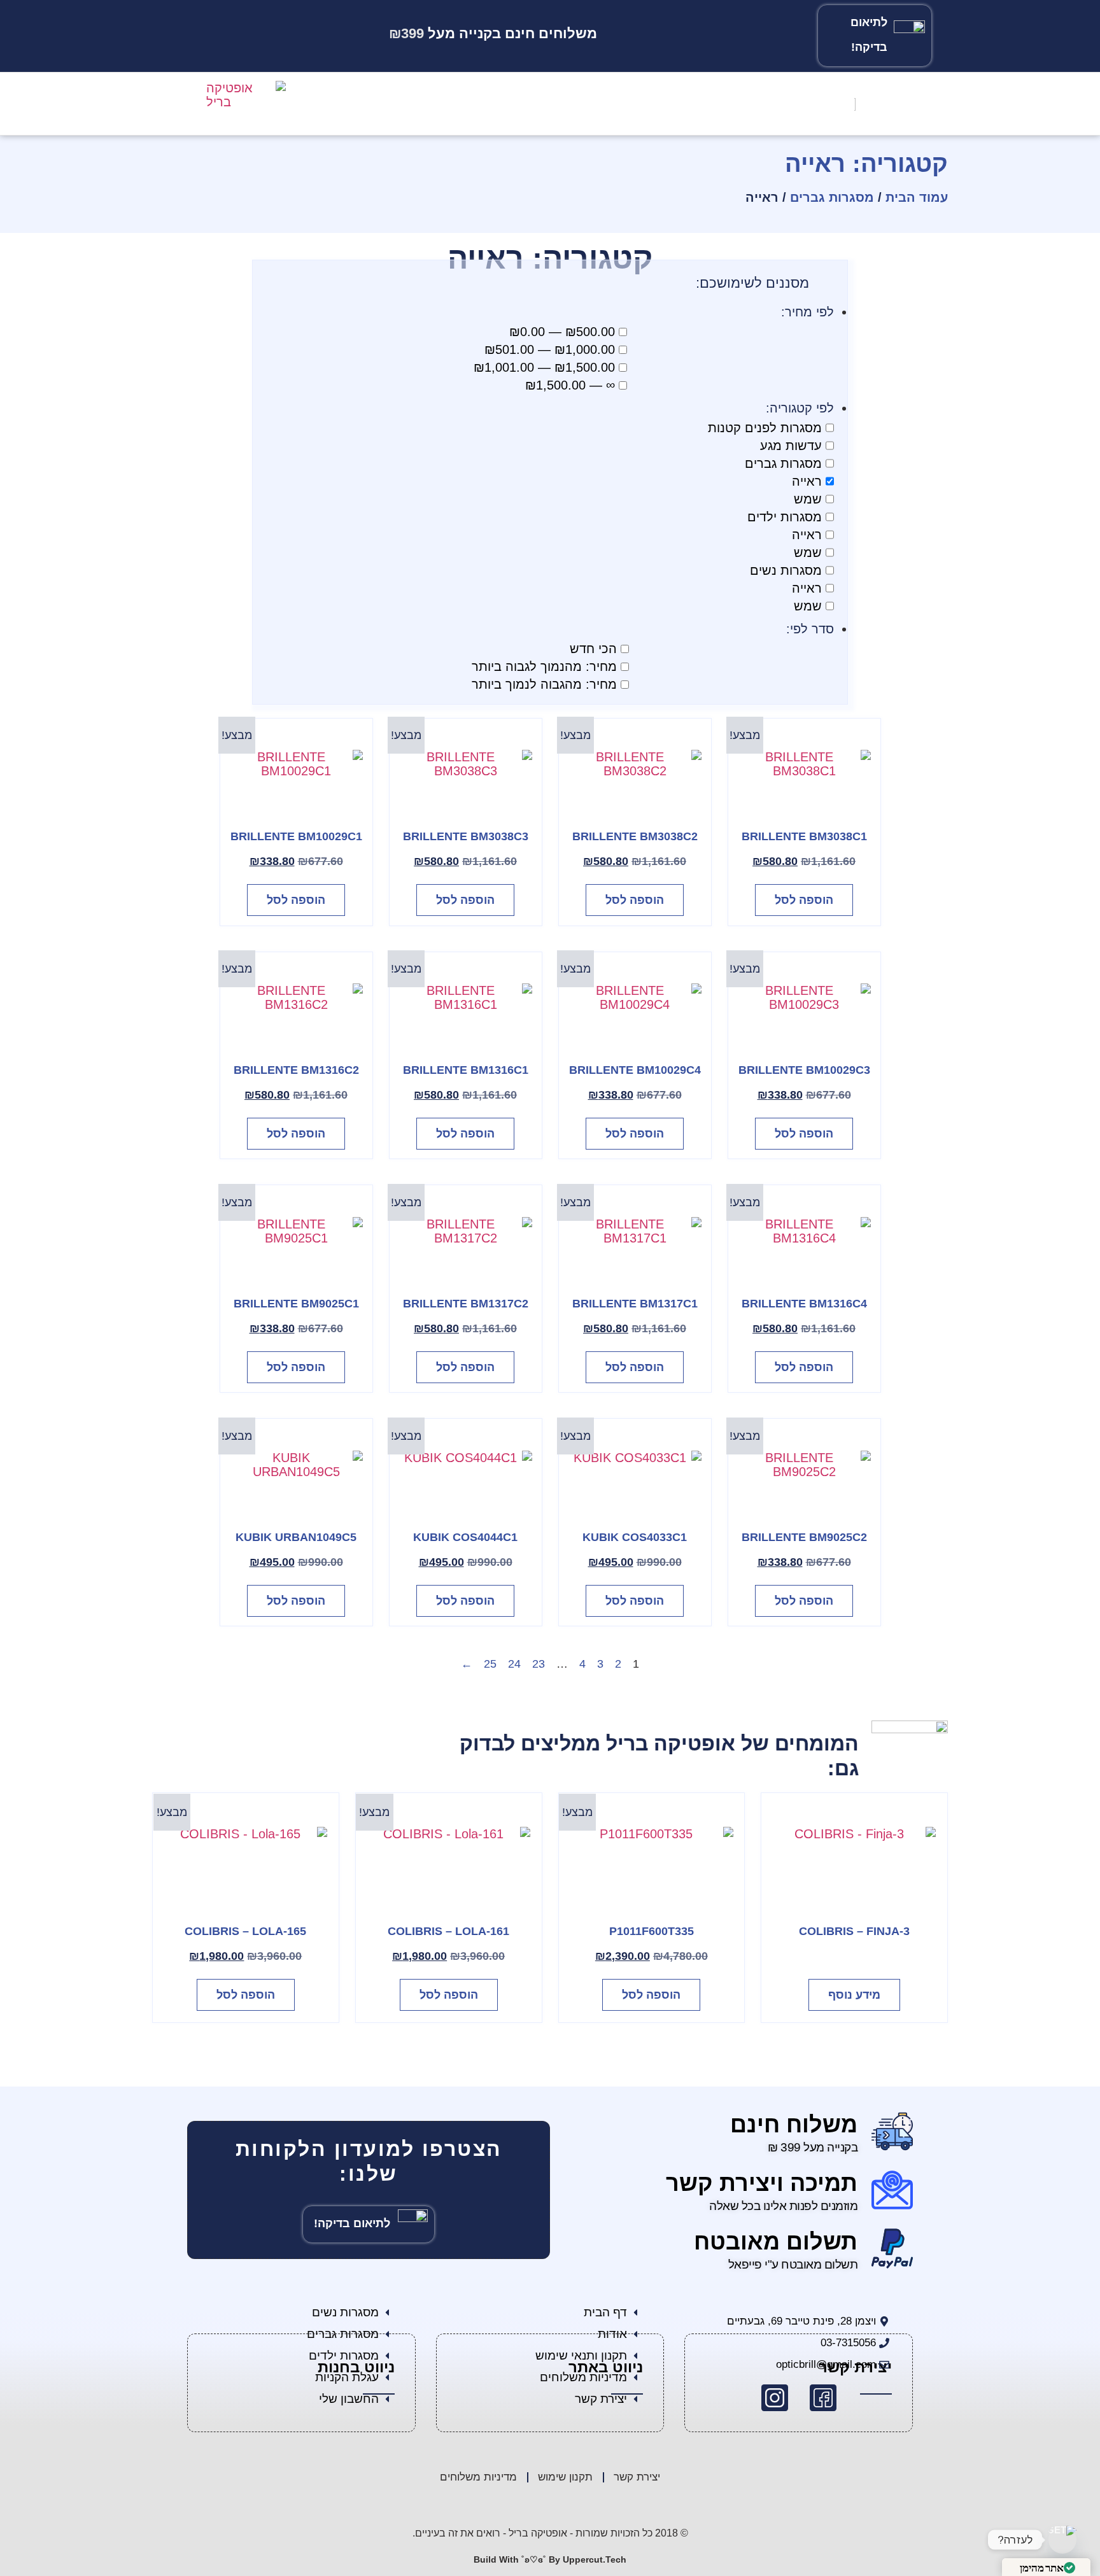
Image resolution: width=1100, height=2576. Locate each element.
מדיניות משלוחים (478, 2477)
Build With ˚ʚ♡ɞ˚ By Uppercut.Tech (550, 2559)
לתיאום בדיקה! (352, 2223)
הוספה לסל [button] (804, 900)
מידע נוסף (854, 1995)
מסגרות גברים (832, 197)
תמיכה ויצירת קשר (762, 2183)
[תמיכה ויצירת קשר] (892, 2190)
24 (514, 1664)
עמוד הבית (917, 197)
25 (490, 1664)
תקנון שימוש (565, 2477)
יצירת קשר (637, 2477)
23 (539, 1664)
